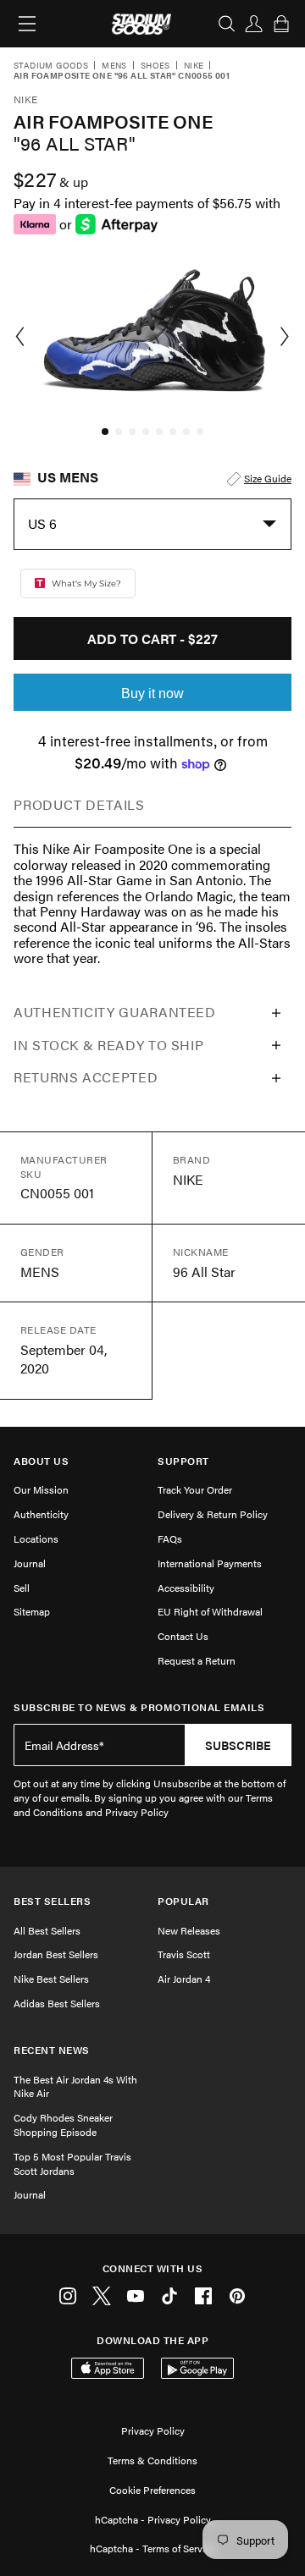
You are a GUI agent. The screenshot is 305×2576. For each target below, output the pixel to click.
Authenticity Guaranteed (115, 1012)
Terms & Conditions (152, 2460)
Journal (30, 1563)
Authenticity (41, 1514)
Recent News (52, 2050)
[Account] (254, 24)
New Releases (189, 1930)
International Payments (210, 1563)
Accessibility (186, 1588)
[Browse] (27, 24)
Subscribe (238, 1745)
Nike (194, 66)
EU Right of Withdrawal (210, 1611)
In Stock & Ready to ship (108, 1045)
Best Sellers (52, 1901)
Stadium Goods (51, 66)
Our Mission (41, 1489)
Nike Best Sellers (51, 1979)
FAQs (170, 1538)
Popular (183, 1901)
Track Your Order (195, 1489)
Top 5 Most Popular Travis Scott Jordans (72, 2163)
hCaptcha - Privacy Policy (153, 2519)
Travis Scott (184, 1954)
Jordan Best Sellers (56, 1954)
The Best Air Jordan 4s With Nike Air (75, 2086)
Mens (114, 66)
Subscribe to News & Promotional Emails (139, 1707)
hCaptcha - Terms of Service (152, 2548)
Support (183, 1461)
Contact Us (183, 1636)
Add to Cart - (152, 638)
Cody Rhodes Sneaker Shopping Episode (63, 2125)
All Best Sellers (47, 1930)
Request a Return (197, 1660)
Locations (36, 1538)
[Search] (227, 24)
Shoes (155, 66)
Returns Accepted (86, 1077)
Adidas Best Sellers (57, 2003)
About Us (41, 1461)
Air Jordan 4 (184, 1979)
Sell (22, 1588)
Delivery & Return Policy (213, 1514)
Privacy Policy (153, 2430)
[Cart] (281, 24)
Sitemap (32, 1611)
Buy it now (152, 694)
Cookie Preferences (152, 2490)
